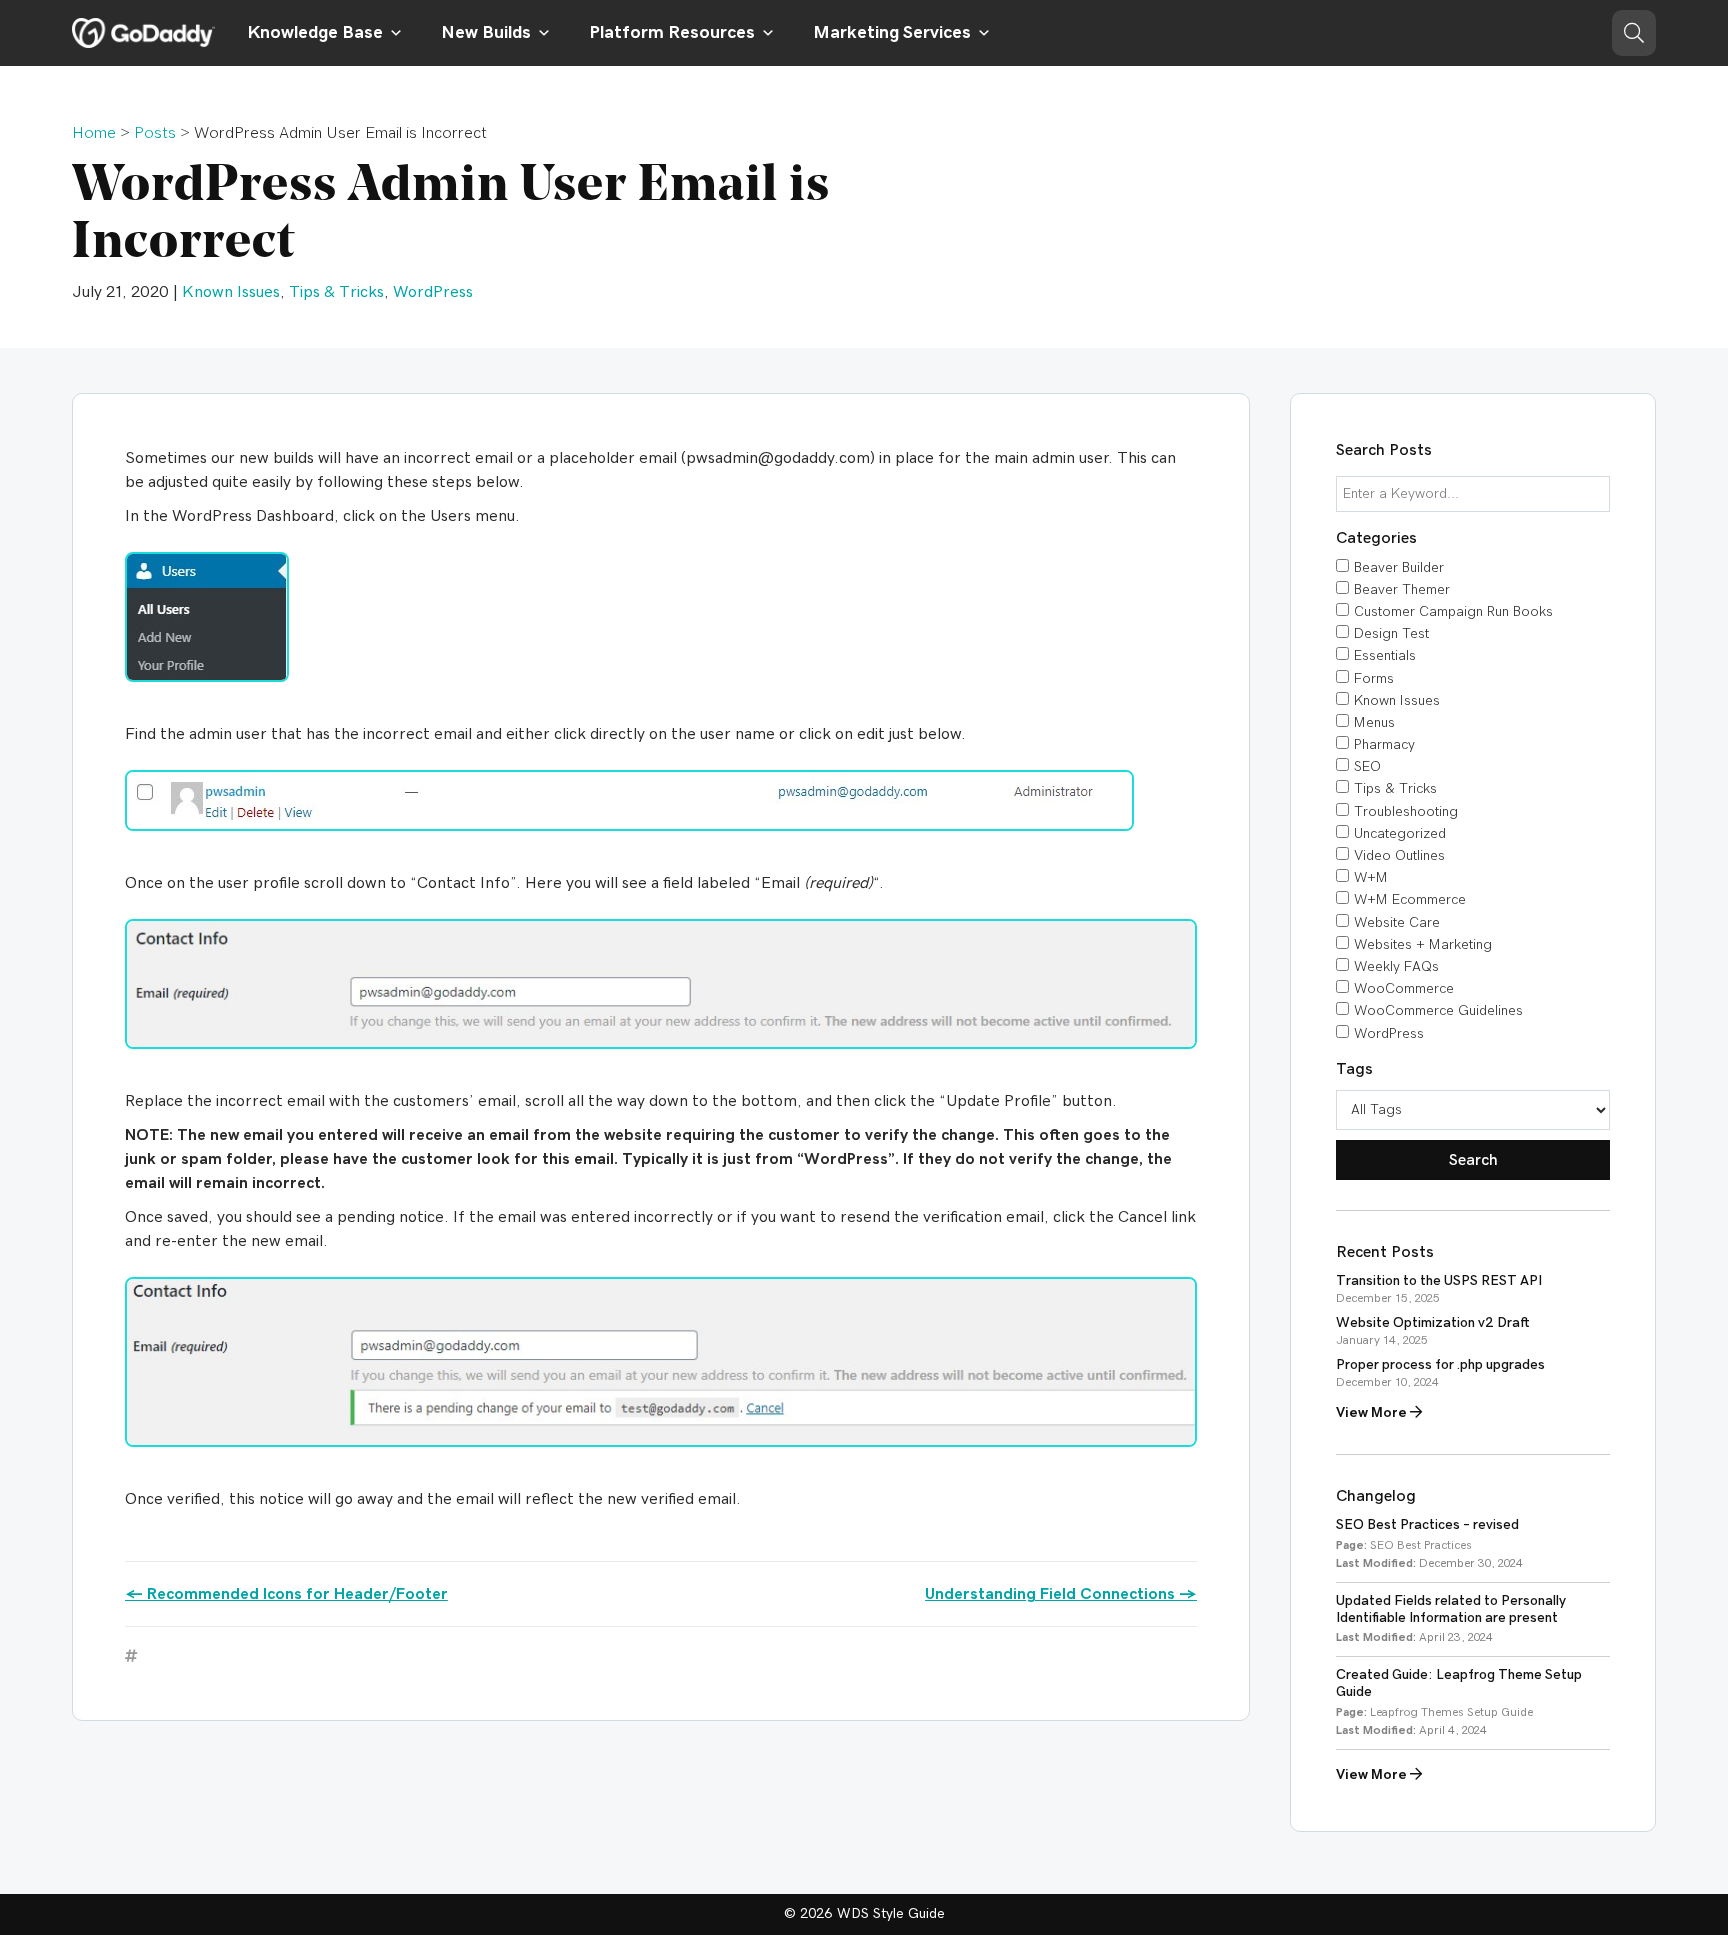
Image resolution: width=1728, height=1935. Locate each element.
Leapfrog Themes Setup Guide (1451, 1712)
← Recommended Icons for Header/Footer (286, 1594)
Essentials (1385, 656)
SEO (1367, 767)
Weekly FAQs (1396, 967)
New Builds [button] (486, 33)
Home (94, 133)
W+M (1371, 878)
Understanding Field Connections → (1061, 1594)
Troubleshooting (1406, 812)
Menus (1374, 723)
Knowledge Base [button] (315, 33)
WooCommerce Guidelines (1438, 1011)
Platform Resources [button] (672, 33)
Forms (1374, 679)
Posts (155, 133)
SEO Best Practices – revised (1427, 1525)
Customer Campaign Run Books (1453, 612)
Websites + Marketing (1423, 945)
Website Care (1397, 923)
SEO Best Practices (1421, 1545)
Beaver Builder (1399, 568)
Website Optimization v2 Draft (1433, 1323)
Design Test (1391, 634)
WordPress (433, 292)
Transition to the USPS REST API (1439, 1281)
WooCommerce (1404, 989)
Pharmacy (1384, 745)
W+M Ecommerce (1410, 900)
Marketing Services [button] (892, 33)
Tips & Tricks (336, 292)
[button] (1634, 33)
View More (1373, 1413)
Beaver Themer (1402, 590)
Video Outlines (1399, 856)
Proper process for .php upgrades (1440, 1365)
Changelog (1376, 1496)
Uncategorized (1400, 834)
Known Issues (231, 292)
